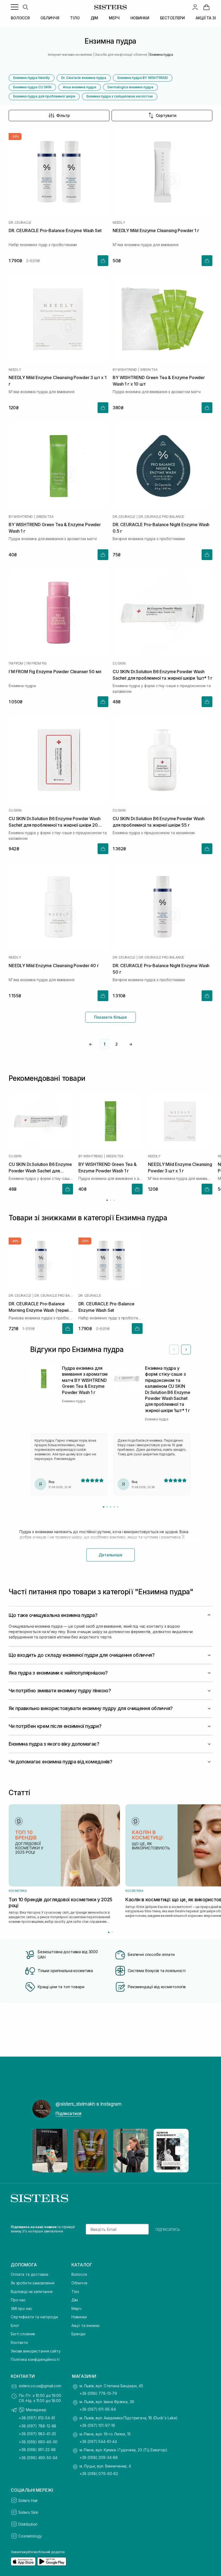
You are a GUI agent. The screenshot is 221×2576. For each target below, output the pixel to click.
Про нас (18, 2300)
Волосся (79, 2274)
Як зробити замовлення (33, 2283)
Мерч (76, 2308)
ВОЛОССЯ (20, 18)
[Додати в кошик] (103, 261)
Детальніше (110, 1555)
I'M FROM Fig (37, 663)
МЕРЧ (114, 18)
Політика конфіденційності (35, 2359)
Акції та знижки (85, 2325)
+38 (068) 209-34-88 (99, 2457)
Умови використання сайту (36, 2351)
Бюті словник (23, 2334)
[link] (206, 7)
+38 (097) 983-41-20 (37, 2434)
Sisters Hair (28, 2500)
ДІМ (94, 18)
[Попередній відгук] (174, 1350)
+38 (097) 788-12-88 (38, 2426)
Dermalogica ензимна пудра (130, 87)
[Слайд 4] (114, 1507)
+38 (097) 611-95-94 (98, 2409)
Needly (119, 223)
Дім (75, 2300)
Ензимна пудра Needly (32, 78)
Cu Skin (119, 663)
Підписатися (68, 2113)
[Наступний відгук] (186, 1350)
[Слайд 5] (118, 1507)
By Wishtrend (125, 370)
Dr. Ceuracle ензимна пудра (84, 78)
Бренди (78, 2334)
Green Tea (149, 370)
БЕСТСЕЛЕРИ (173, 18)
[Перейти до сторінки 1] (107, 1200)
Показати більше (110, 1017)
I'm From (16, 663)
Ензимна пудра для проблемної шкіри (44, 96)
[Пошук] (25, 7)
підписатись (168, 2229)
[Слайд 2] (107, 1507)
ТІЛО (75, 18)
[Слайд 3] (111, 1507)
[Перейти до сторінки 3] (114, 1200)
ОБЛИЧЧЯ (50, 18)
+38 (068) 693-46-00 (38, 2442)
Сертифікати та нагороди (34, 2317)
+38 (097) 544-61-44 (98, 2442)
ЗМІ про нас (21, 2308)
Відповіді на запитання (32, 2292)
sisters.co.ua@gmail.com (40, 2386)
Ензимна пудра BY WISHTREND (143, 78)
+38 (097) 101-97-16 (97, 2425)
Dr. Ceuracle (20, 223)
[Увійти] (195, 7)
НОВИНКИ (140, 18)
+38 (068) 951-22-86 (37, 2450)
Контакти (19, 2342)
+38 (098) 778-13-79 (98, 2393)
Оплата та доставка (29, 2274)
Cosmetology (30, 2536)
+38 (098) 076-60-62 (99, 2474)
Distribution (28, 2524)
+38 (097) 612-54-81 (37, 2418)
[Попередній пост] (42, 2151)
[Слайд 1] (104, 1507)
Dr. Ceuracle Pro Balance (161, 517)
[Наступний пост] (179, 2151)
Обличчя (79, 2283)
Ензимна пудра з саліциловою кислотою (120, 96)
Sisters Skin (28, 2512)
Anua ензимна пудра (80, 87)
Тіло (75, 2292)
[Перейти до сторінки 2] (111, 1200)
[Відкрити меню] (15, 7)
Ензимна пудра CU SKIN (32, 87)
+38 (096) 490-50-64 (38, 2458)
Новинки (79, 2317)
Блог (15, 2325)
